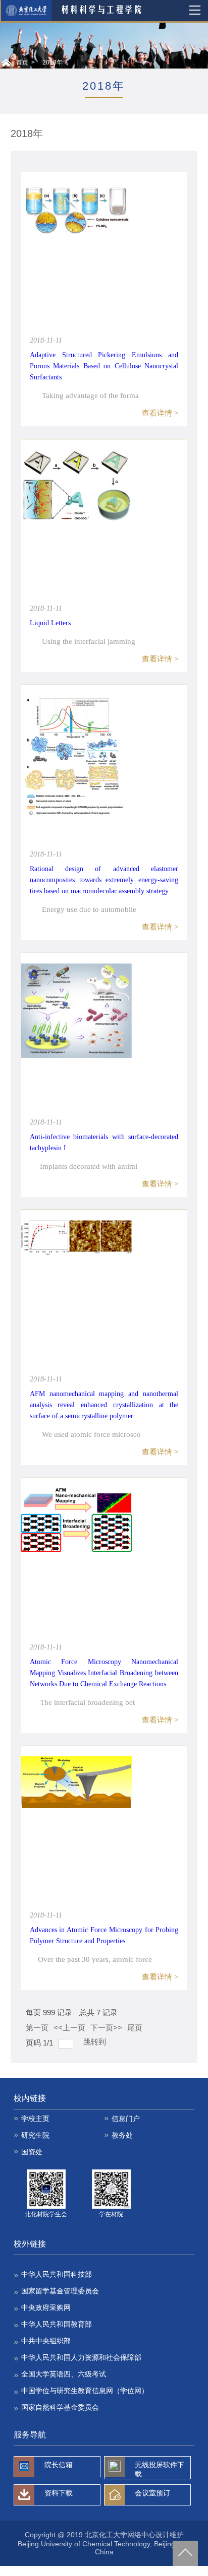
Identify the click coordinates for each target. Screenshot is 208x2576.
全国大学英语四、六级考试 (64, 2374)
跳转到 (96, 2042)
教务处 (122, 2135)
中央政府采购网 (46, 2307)
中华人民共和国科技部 (57, 2274)
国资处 (32, 2152)
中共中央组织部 (46, 2341)
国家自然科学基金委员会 (60, 2407)
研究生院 (35, 2135)
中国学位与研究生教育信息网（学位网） (85, 2391)
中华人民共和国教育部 (57, 2324)
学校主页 (35, 2119)
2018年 (53, 62)
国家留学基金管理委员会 (60, 2291)
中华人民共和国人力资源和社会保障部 (81, 2357)
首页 (22, 62)
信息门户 (126, 2119)
